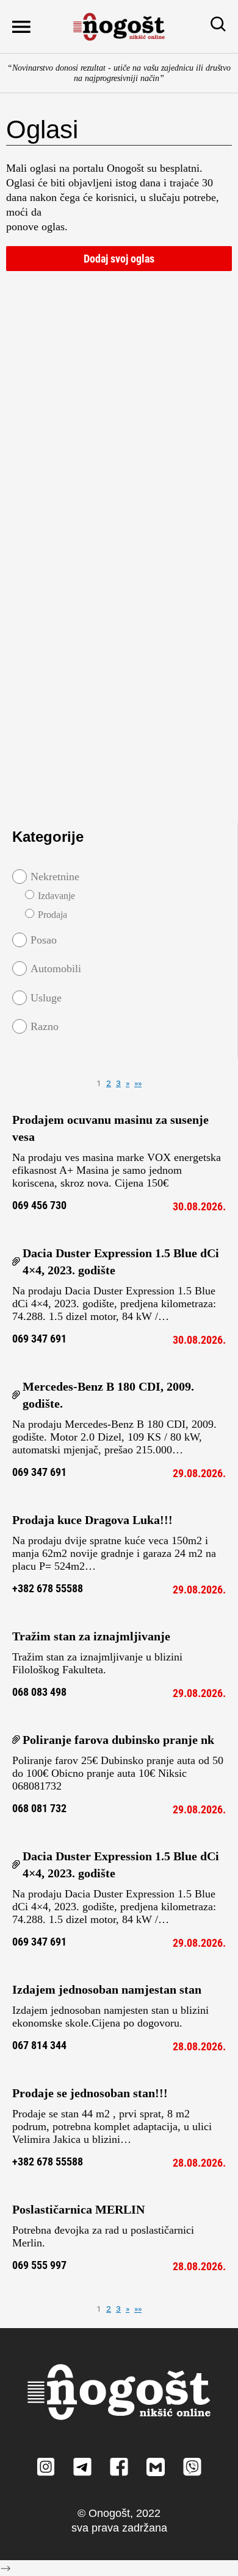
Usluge (46, 998)
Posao (44, 940)
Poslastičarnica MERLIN (78, 2209)
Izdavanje (56, 896)
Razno (45, 1026)
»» (138, 1083)
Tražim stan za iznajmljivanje (91, 1636)
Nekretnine (55, 877)
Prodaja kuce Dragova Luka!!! (92, 1520)
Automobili (56, 969)
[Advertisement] (119, 365)
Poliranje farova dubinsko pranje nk (118, 1740)
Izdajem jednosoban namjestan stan (107, 1989)
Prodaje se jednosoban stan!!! (90, 2093)
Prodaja (52, 915)
